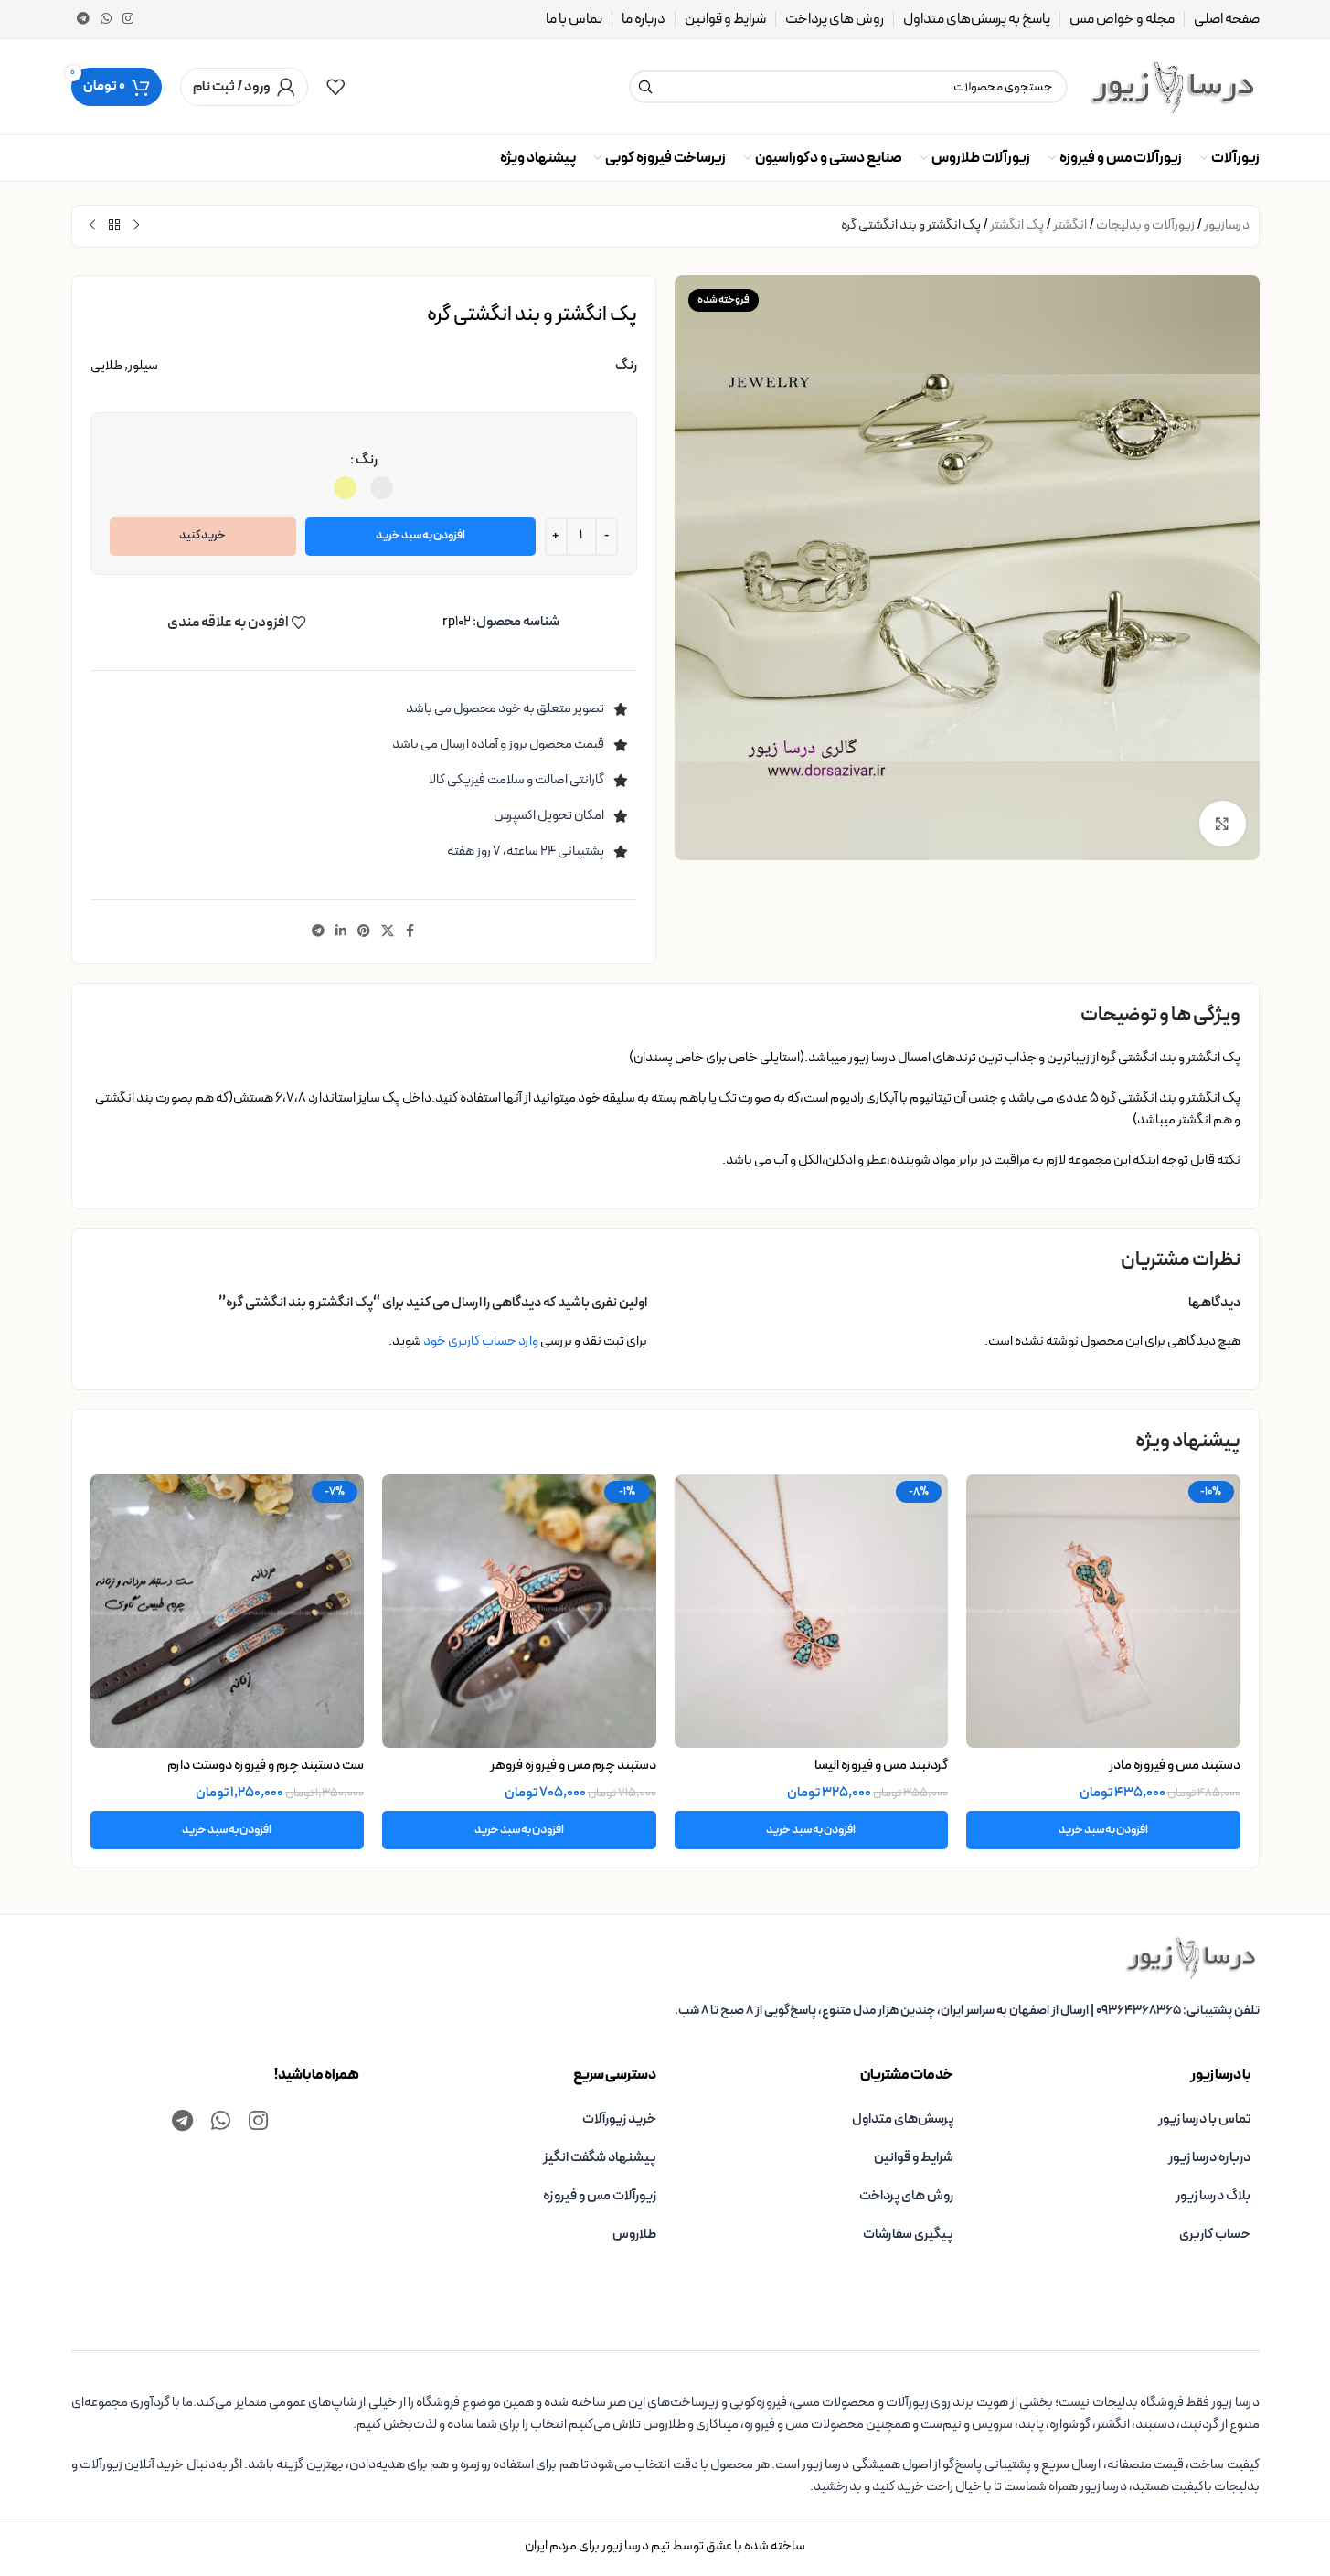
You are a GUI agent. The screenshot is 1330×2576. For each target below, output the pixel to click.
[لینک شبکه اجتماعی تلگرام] (83, 20)
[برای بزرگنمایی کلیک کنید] (1222, 824)
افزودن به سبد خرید (420, 536)
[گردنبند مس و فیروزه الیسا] (812, 1612)
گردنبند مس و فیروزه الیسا (881, 1766)
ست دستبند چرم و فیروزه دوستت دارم (266, 1766)
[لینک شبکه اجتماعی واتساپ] (106, 20)
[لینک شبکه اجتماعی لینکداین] (341, 932)
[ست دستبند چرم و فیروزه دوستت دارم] (228, 1612)
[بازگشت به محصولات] (114, 226)
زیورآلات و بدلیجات (1145, 225)
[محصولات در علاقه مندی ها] (335, 87)
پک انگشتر (1017, 225)
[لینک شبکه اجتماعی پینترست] (364, 932)
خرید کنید (202, 536)
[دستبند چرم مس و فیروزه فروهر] (519, 1612)
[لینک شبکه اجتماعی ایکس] (388, 932)
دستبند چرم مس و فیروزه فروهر (573, 1766)
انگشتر (1070, 225)
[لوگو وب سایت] (1173, 86)
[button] (1103, 1830)
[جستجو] (645, 87)
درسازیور (1227, 225)
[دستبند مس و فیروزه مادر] (1103, 1612)
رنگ (367, 460)
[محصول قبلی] (136, 226)
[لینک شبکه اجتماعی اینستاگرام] (128, 20)
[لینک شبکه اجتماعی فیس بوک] (410, 932)
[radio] (382, 488)
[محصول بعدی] (92, 226)
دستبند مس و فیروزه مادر (1175, 1766)
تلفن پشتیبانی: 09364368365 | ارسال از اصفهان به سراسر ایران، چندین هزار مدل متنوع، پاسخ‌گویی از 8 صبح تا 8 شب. (967, 2011)
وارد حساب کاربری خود (481, 1341)
